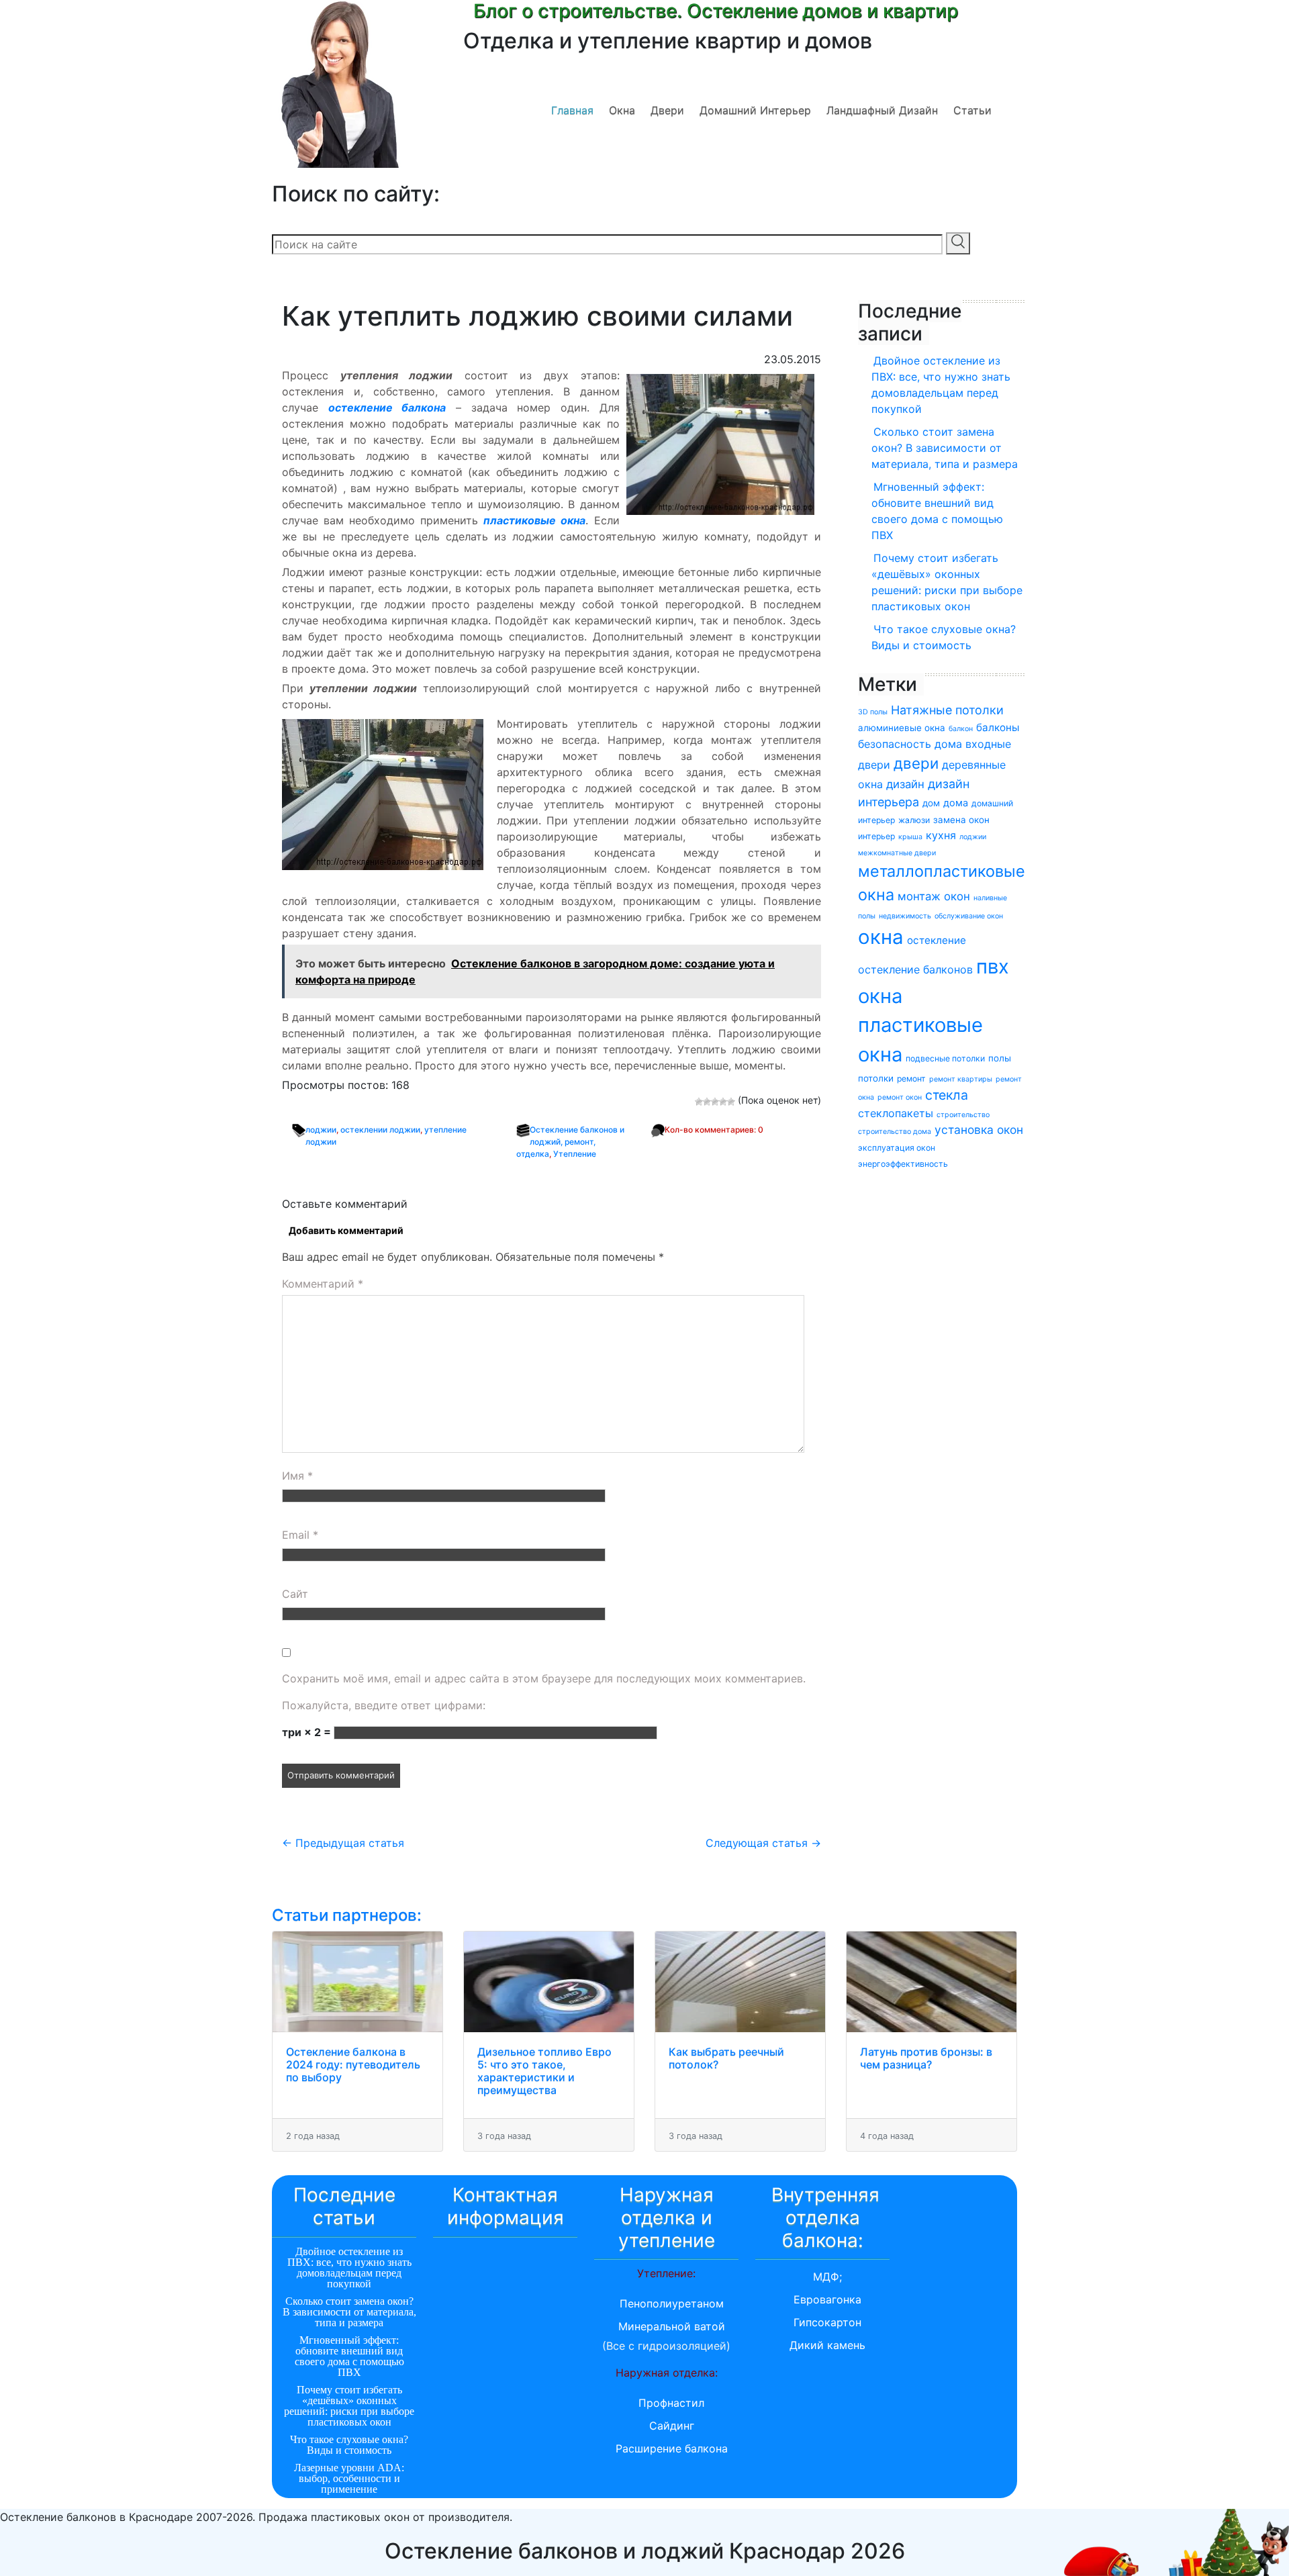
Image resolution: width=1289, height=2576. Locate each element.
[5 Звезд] (731, 1102)
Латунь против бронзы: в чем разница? (926, 2058)
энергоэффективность (903, 1164)
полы (1000, 1058)
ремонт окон (900, 1097)
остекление (937, 940)
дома (956, 803)
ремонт (911, 1079)
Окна (622, 110)
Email (300, 1535)
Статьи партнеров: (347, 1915)
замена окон (961, 820)
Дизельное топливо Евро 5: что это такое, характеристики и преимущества (544, 2071)
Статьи (972, 110)
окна (881, 937)
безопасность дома (910, 744)
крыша (910, 837)
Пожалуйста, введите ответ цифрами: (384, 1705)
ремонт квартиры (961, 1079)
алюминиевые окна (902, 728)
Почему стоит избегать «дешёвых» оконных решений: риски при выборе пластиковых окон (947, 582)
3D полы (873, 712)
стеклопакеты (896, 1113)
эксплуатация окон (897, 1148)
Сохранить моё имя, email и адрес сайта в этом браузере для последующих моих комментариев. (544, 1678)
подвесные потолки (945, 1058)
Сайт (295, 1594)
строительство (963, 1115)
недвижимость (905, 916)
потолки (876, 1078)
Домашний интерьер (755, 110)
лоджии (321, 1130)
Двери (667, 110)
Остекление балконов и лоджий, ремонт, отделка (570, 1142)
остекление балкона (387, 408)
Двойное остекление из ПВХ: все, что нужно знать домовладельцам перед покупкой (941, 385)
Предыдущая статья (343, 1843)
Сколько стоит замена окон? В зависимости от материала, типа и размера (945, 448)
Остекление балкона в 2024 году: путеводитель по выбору (353, 2064)
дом (931, 803)
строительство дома (895, 1132)
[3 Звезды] (715, 1102)
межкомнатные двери (897, 853)
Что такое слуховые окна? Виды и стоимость (944, 637)
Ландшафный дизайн (882, 110)
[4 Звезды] (723, 1102)
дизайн (905, 784)
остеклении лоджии (380, 1130)
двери (916, 763)
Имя (297, 1476)
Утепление (575, 1154)
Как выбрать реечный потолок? (726, 2058)
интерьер (876, 836)
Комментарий (323, 1284)
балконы (998, 727)
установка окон (979, 1130)
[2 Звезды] (707, 1102)
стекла (947, 1095)
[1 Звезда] (699, 1102)
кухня (941, 835)
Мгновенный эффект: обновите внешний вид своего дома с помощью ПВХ (937, 511)
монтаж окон (934, 896)
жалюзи (914, 820)
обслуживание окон (969, 916)
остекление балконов (915, 969)
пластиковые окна (534, 520)
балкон (961, 729)
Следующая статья (763, 1843)
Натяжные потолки (947, 710)
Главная (572, 110)
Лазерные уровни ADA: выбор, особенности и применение (349, 2478)
